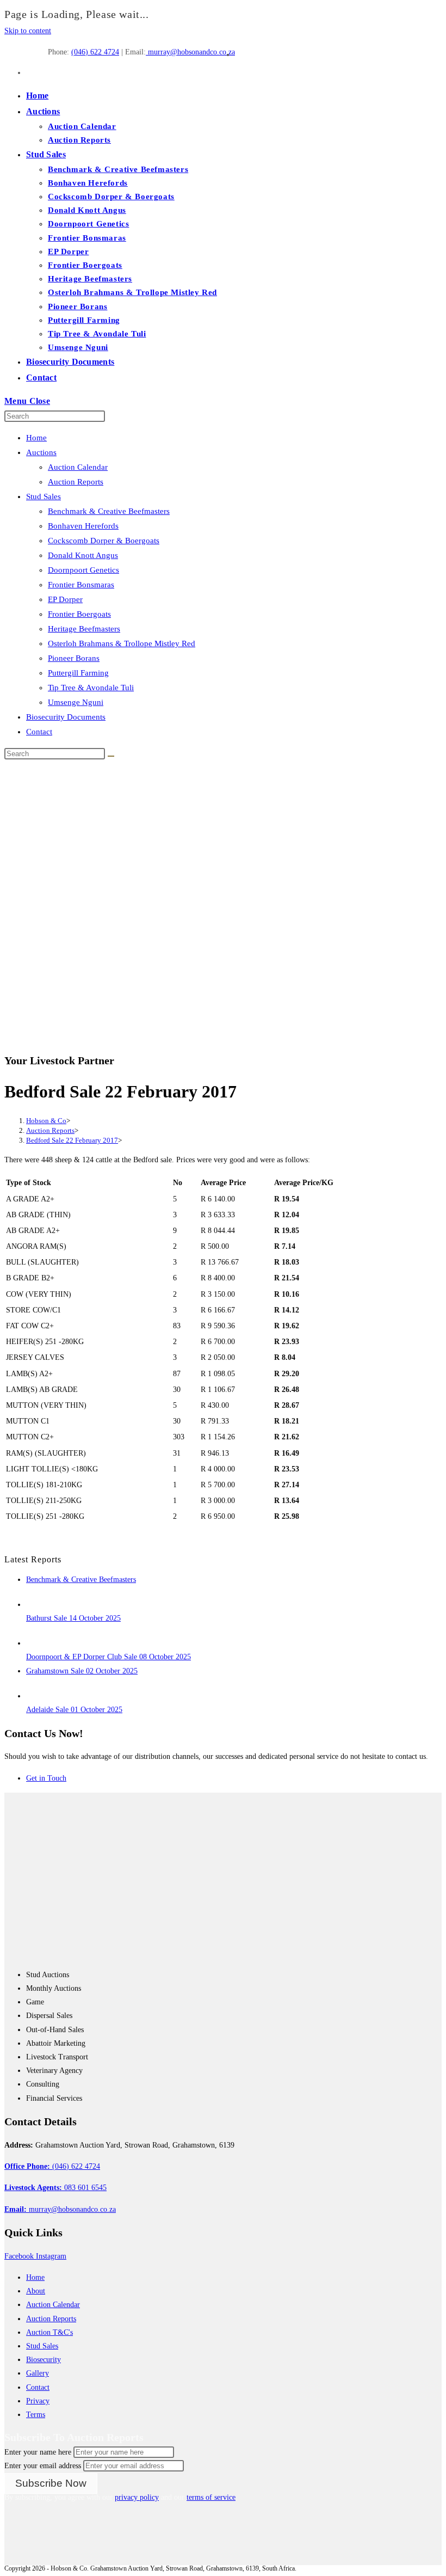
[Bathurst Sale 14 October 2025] (36, 1605)
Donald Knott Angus (83, 555)
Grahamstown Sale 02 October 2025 (82, 1671)
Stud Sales (44, 496)
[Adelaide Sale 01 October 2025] (36, 1696)
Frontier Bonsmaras (81, 585)
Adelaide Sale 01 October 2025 (74, 1710)
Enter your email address (43, 2466)
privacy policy (137, 2497)
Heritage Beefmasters (84, 629)
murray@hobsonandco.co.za (190, 52)
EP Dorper (65, 599)
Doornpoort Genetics (83, 570)
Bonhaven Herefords (83, 526)
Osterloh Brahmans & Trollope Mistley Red (122, 643)
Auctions (41, 452)
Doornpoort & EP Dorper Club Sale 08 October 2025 (109, 1657)
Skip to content (28, 31)
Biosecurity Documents (66, 717)
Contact (39, 732)
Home (36, 438)
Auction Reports (76, 482)
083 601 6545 (55, 2188)
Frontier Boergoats (79, 614)
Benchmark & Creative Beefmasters (109, 511)
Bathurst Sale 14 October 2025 (73, 1618)
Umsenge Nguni (76, 702)
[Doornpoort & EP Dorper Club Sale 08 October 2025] (36, 1643)
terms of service (211, 2497)
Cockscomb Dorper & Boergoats (104, 541)
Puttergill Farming (78, 673)
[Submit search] (111, 756)
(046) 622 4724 (95, 52)
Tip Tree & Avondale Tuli (91, 688)
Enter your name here (38, 2452)
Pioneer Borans (74, 658)
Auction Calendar (78, 467)
